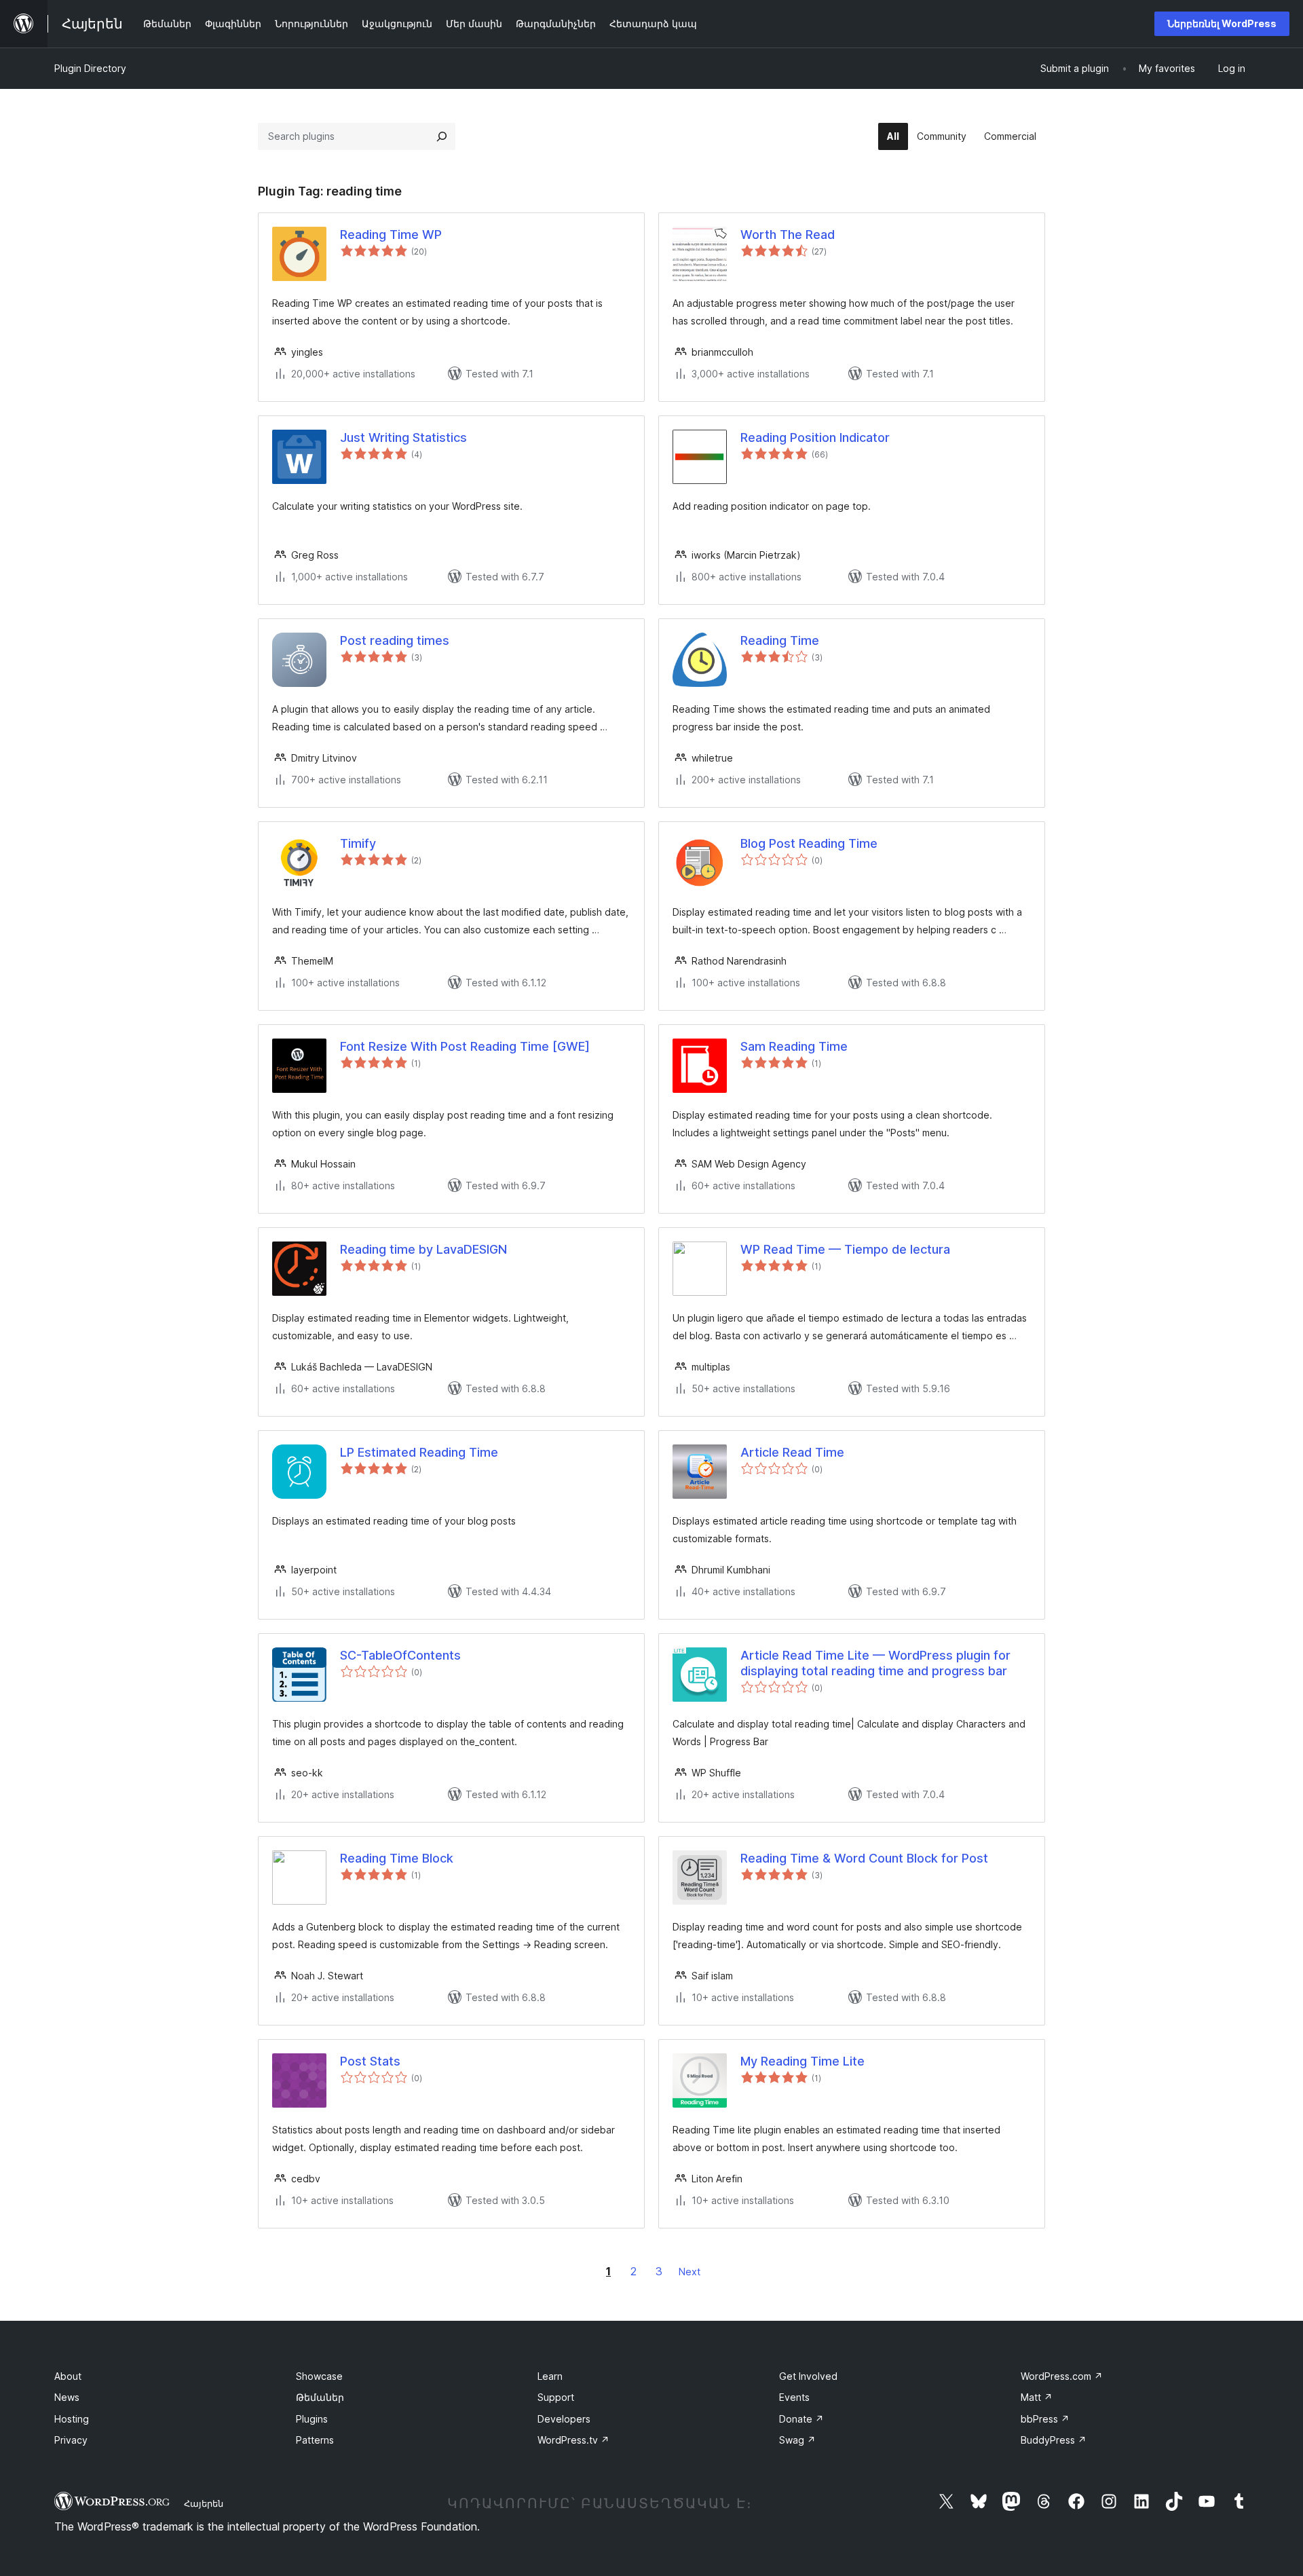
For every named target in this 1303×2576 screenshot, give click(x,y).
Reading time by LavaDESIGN (423, 1249)
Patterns (315, 2440)
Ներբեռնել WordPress (1222, 23)
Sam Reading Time (794, 1046)
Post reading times (395, 640)
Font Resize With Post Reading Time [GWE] (465, 1046)
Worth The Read (788, 235)
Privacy (71, 2440)
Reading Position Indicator (815, 437)
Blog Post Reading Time (809, 843)
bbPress (1045, 2419)
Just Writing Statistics (403, 437)
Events (794, 2397)
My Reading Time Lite (802, 2061)
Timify (358, 843)
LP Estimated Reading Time (419, 1452)
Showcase (319, 2376)
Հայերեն (204, 2503)
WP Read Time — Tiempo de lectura (845, 1249)
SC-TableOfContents (400, 1655)
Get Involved (808, 2376)
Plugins (312, 2419)
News (67, 2397)
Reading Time (780, 640)
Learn (550, 2376)
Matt (1037, 2397)
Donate (801, 2419)
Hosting (72, 2419)
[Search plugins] (442, 136)
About (68, 2376)
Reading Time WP (391, 235)
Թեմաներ (320, 2397)
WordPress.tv (573, 2440)
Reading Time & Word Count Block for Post (864, 1858)
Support (556, 2397)
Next (690, 2272)
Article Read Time (792, 1452)
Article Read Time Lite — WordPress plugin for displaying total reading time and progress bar (875, 1663)
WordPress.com (1062, 2376)
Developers (564, 2419)
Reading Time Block (397, 1858)
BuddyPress (1054, 2440)
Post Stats (370, 2061)
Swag (797, 2440)
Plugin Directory (90, 68)
